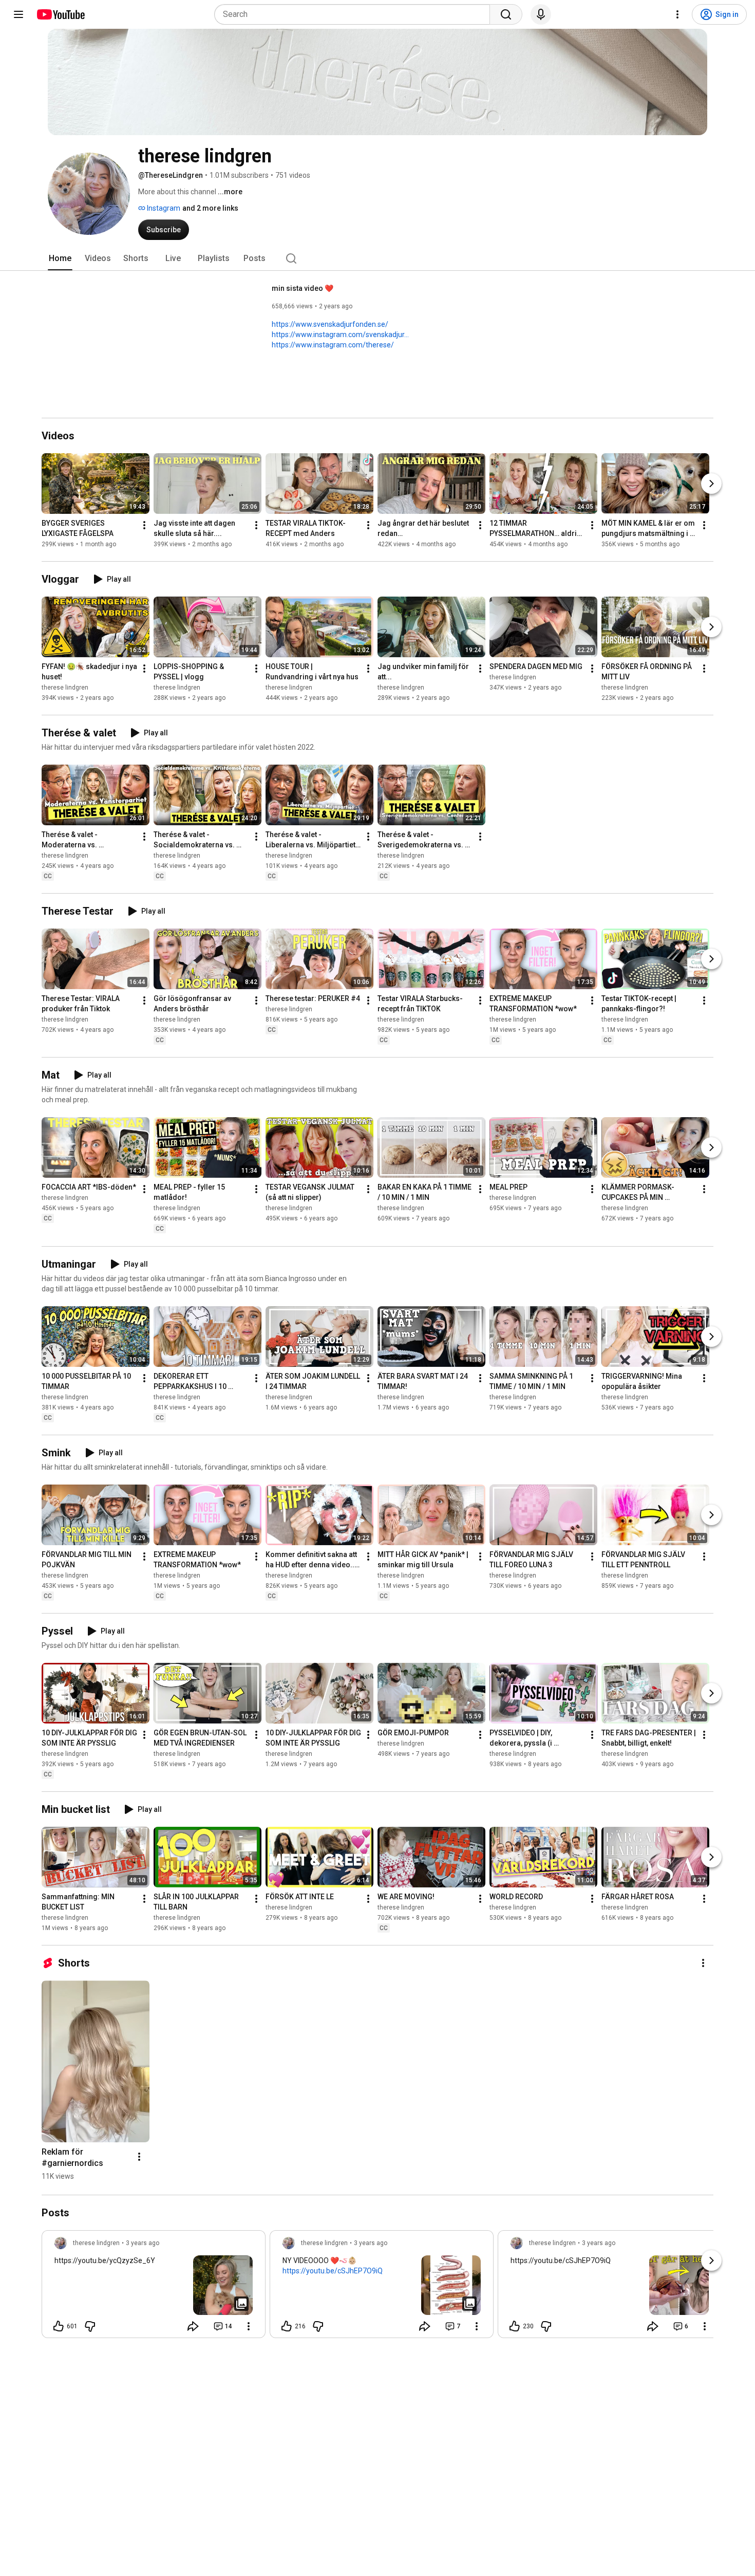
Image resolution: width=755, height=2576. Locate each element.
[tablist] (377, 258)
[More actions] (144, 525)
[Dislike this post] (90, 2326)
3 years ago (143, 2243)
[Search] (506, 14)
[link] (154, 2287)
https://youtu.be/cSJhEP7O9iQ (333, 2271)
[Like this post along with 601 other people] (59, 2326)
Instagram (163, 208)
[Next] (711, 484)
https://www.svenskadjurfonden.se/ (330, 324)
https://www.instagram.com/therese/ (333, 345)
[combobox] (355, 14)
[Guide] (18, 14)
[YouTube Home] (60, 14)
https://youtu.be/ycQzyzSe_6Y (105, 2260)
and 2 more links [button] (210, 208)
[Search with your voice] (541, 14)
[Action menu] (249, 2326)
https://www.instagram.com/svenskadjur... (340, 335)
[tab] (60, 258)
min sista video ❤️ (303, 288)
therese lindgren (65, 688)
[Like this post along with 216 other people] (287, 2326)
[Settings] (677, 14)
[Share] (193, 2326)
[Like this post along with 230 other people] (515, 2326)
